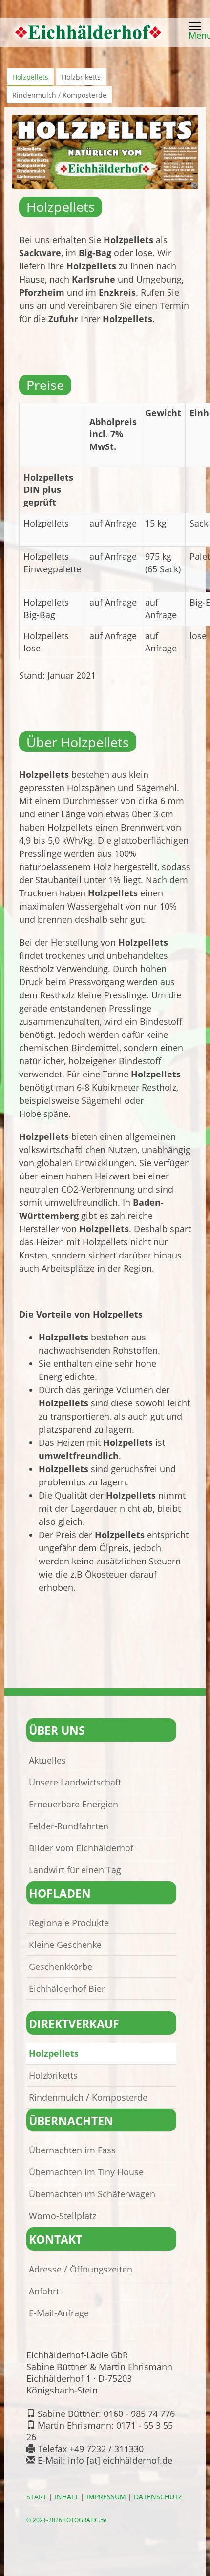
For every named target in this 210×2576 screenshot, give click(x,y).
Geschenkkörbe (61, 1967)
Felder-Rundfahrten (69, 1826)
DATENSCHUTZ (158, 2497)
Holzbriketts (81, 77)
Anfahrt (44, 2291)
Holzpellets (30, 77)
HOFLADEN (60, 1894)
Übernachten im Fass (72, 2150)
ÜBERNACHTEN (71, 2121)
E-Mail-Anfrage (59, 2313)
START (37, 2497)
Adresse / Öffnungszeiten (81, 2269)
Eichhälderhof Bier (67, 1988)
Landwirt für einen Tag (75, 1870)
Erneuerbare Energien (73, 1804)
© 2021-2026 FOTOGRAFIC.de (67, 2520)
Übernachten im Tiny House (86, 2172)
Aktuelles (47, 1760)
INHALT (67, 2497)
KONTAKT (55, 2240)
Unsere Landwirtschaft (75, 1782)
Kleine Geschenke (65, 1945)
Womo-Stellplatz (63, 2216)
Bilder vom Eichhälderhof (81, 1848)
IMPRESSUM (106, 2497)
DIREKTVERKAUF (74, 2024)
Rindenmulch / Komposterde (59, 95)
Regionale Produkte (69, 1923)
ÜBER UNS (57, 1731)
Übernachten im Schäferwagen (92, 2194)
